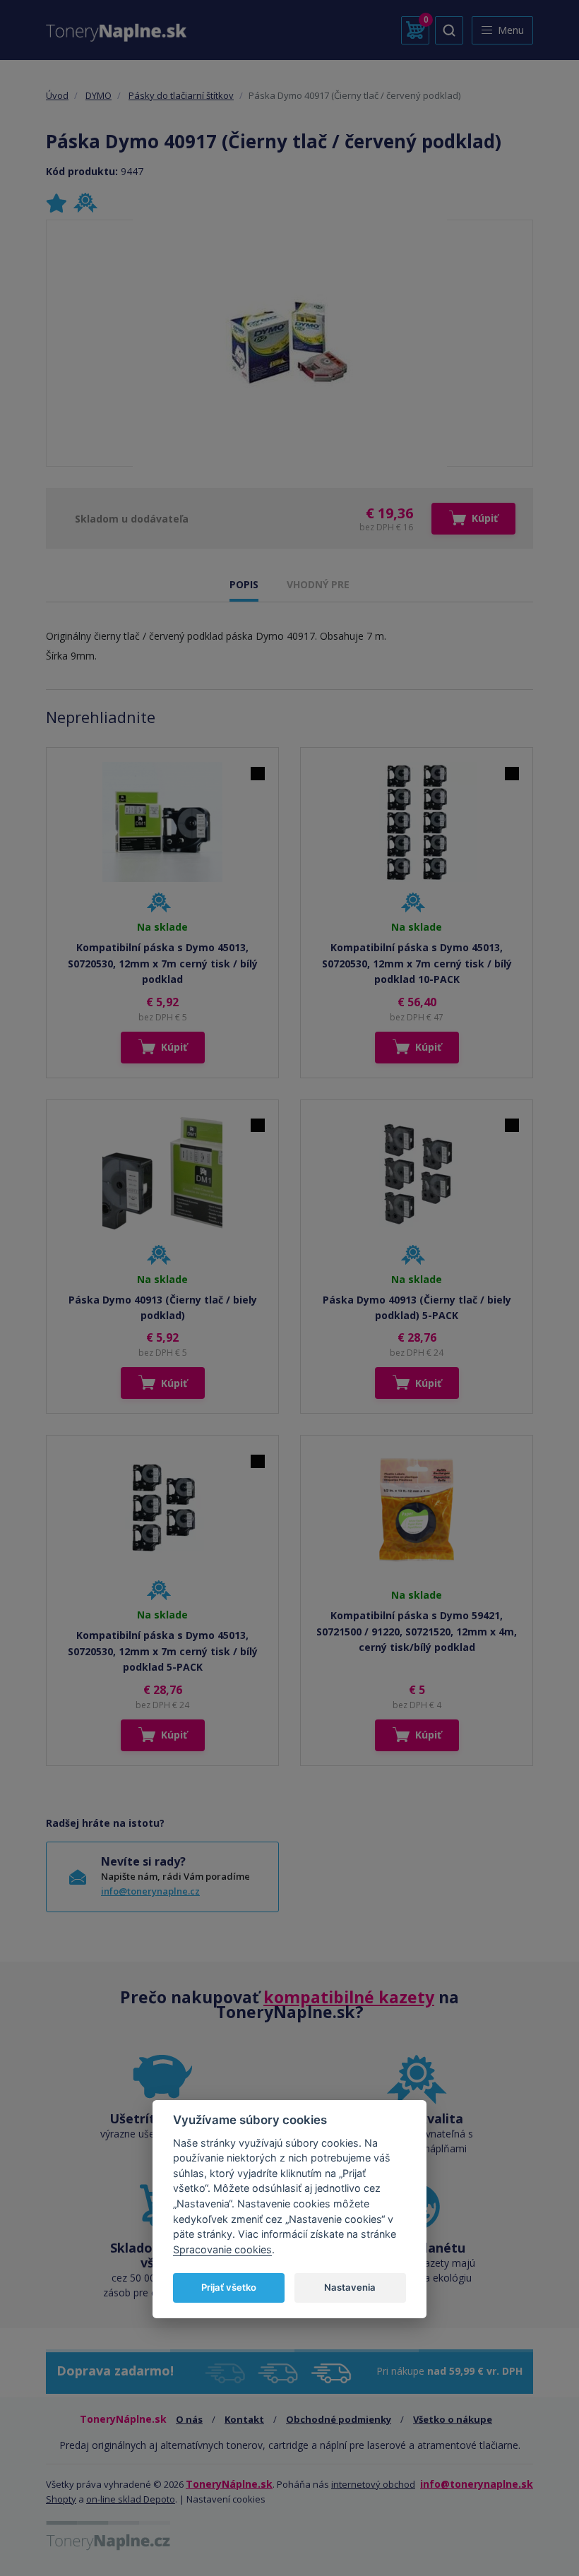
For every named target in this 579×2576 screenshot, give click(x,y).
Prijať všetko (229, 2287)
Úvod (57, 95)
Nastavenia (350, 2287)
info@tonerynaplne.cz (150, 1891)
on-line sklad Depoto (131, 2499)
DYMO (99, 95)
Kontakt (244, 2419)
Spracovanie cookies (222, 2249)
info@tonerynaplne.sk (477, 2484)
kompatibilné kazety (349, 1997)
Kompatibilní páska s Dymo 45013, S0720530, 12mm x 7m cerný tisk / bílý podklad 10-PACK (417, 963)
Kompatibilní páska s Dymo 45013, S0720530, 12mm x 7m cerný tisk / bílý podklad (163, 963)
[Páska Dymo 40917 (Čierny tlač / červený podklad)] (290, 343)
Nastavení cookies (226, 2499)
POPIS (244, 584)
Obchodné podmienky (339, 2419)
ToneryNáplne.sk (229, 2484)
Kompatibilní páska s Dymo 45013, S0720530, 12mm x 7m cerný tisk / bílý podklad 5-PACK (163, 1651)
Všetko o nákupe (453, 2419)
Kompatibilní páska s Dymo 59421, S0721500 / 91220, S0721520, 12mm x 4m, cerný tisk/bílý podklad (417, 1631)
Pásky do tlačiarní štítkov (181, 95)
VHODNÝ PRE (318, 584)
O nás (189, 2419)
